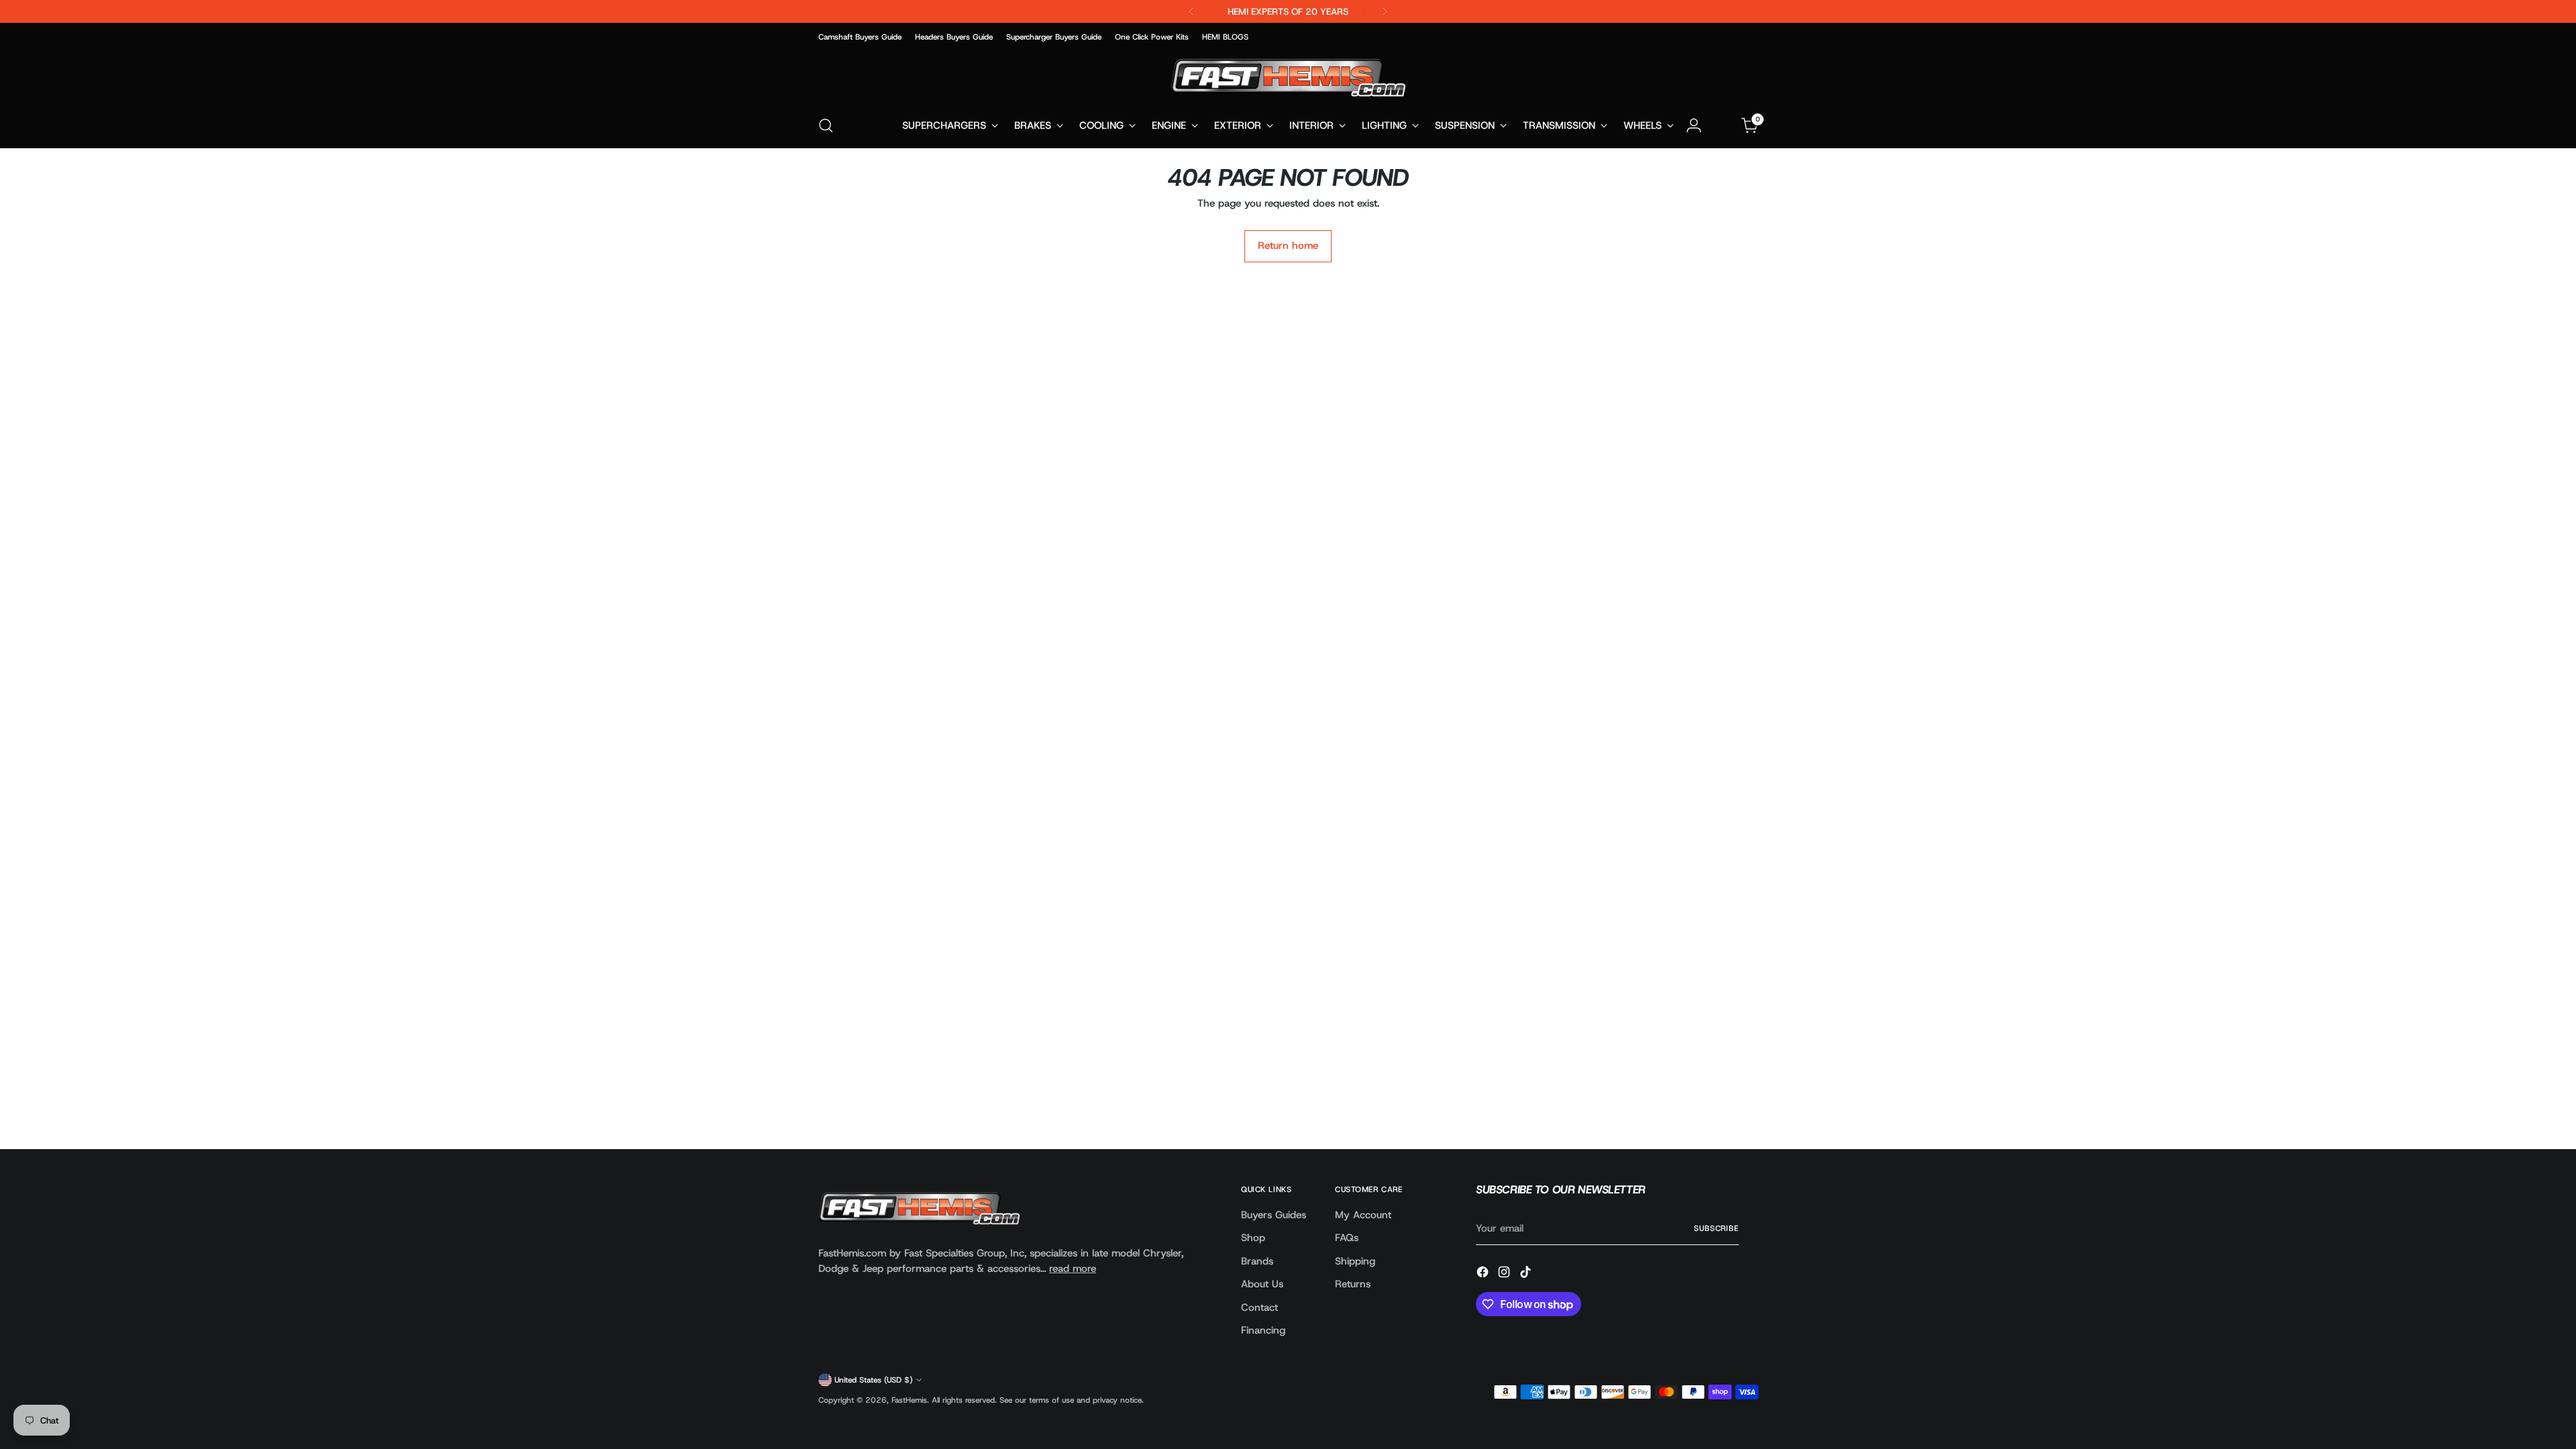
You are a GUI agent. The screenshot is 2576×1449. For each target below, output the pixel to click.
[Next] (1385, 11)
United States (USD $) (873, 1380)
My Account (1363, 1215)
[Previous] (1191, 11)
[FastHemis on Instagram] (1505, 1274)
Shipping (1355, 1261)
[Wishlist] (1722, 125)
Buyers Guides (1274, 1215)
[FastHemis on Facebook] (1484, 1274)
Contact (1259, 1307)
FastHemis (909, 1400)
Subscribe (1716, 1228)
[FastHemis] (1288, 77)
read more (1073, 1269)
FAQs (1347, 1238)
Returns (1353, 1284)
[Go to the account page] (1694, 125)
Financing (1263, 1330)
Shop (1253, 1238)
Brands (1257, 1261)
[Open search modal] (826, 125)
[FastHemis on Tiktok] (1527, 1274)
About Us (1262, 1284)
